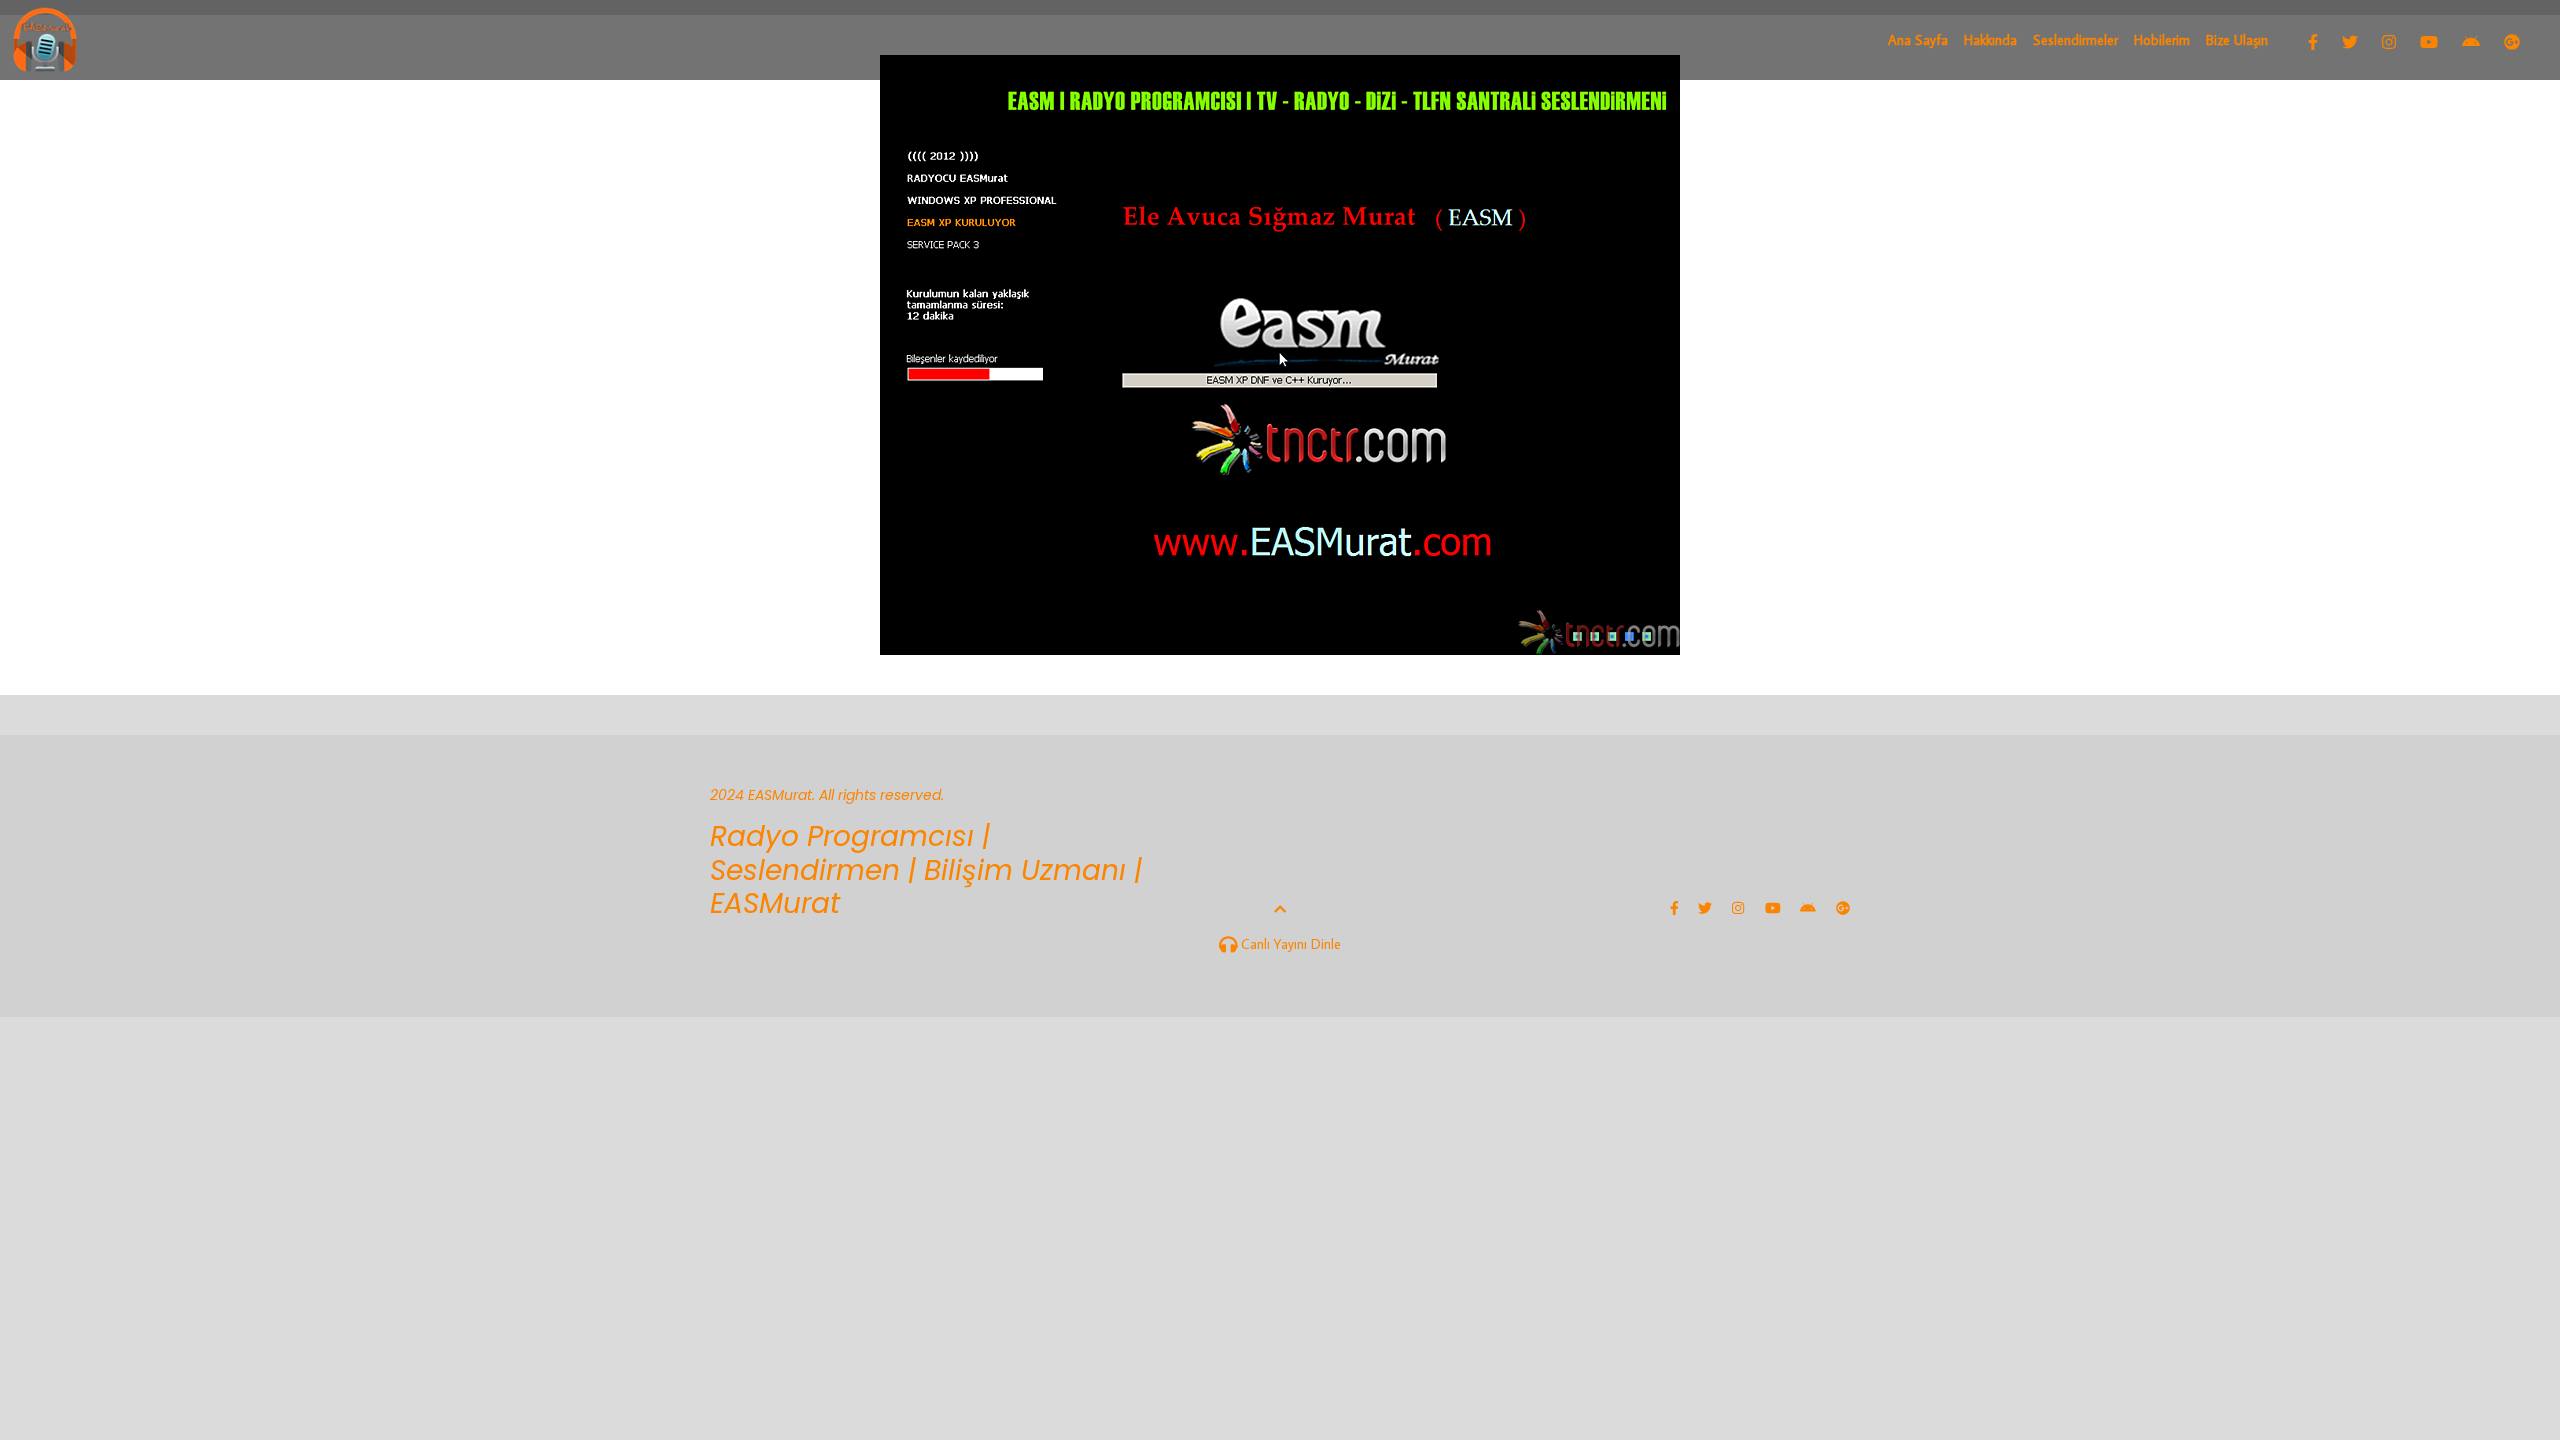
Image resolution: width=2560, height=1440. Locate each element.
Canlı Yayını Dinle (1289, 944)
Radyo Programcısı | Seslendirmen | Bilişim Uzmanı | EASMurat (926, 870)
